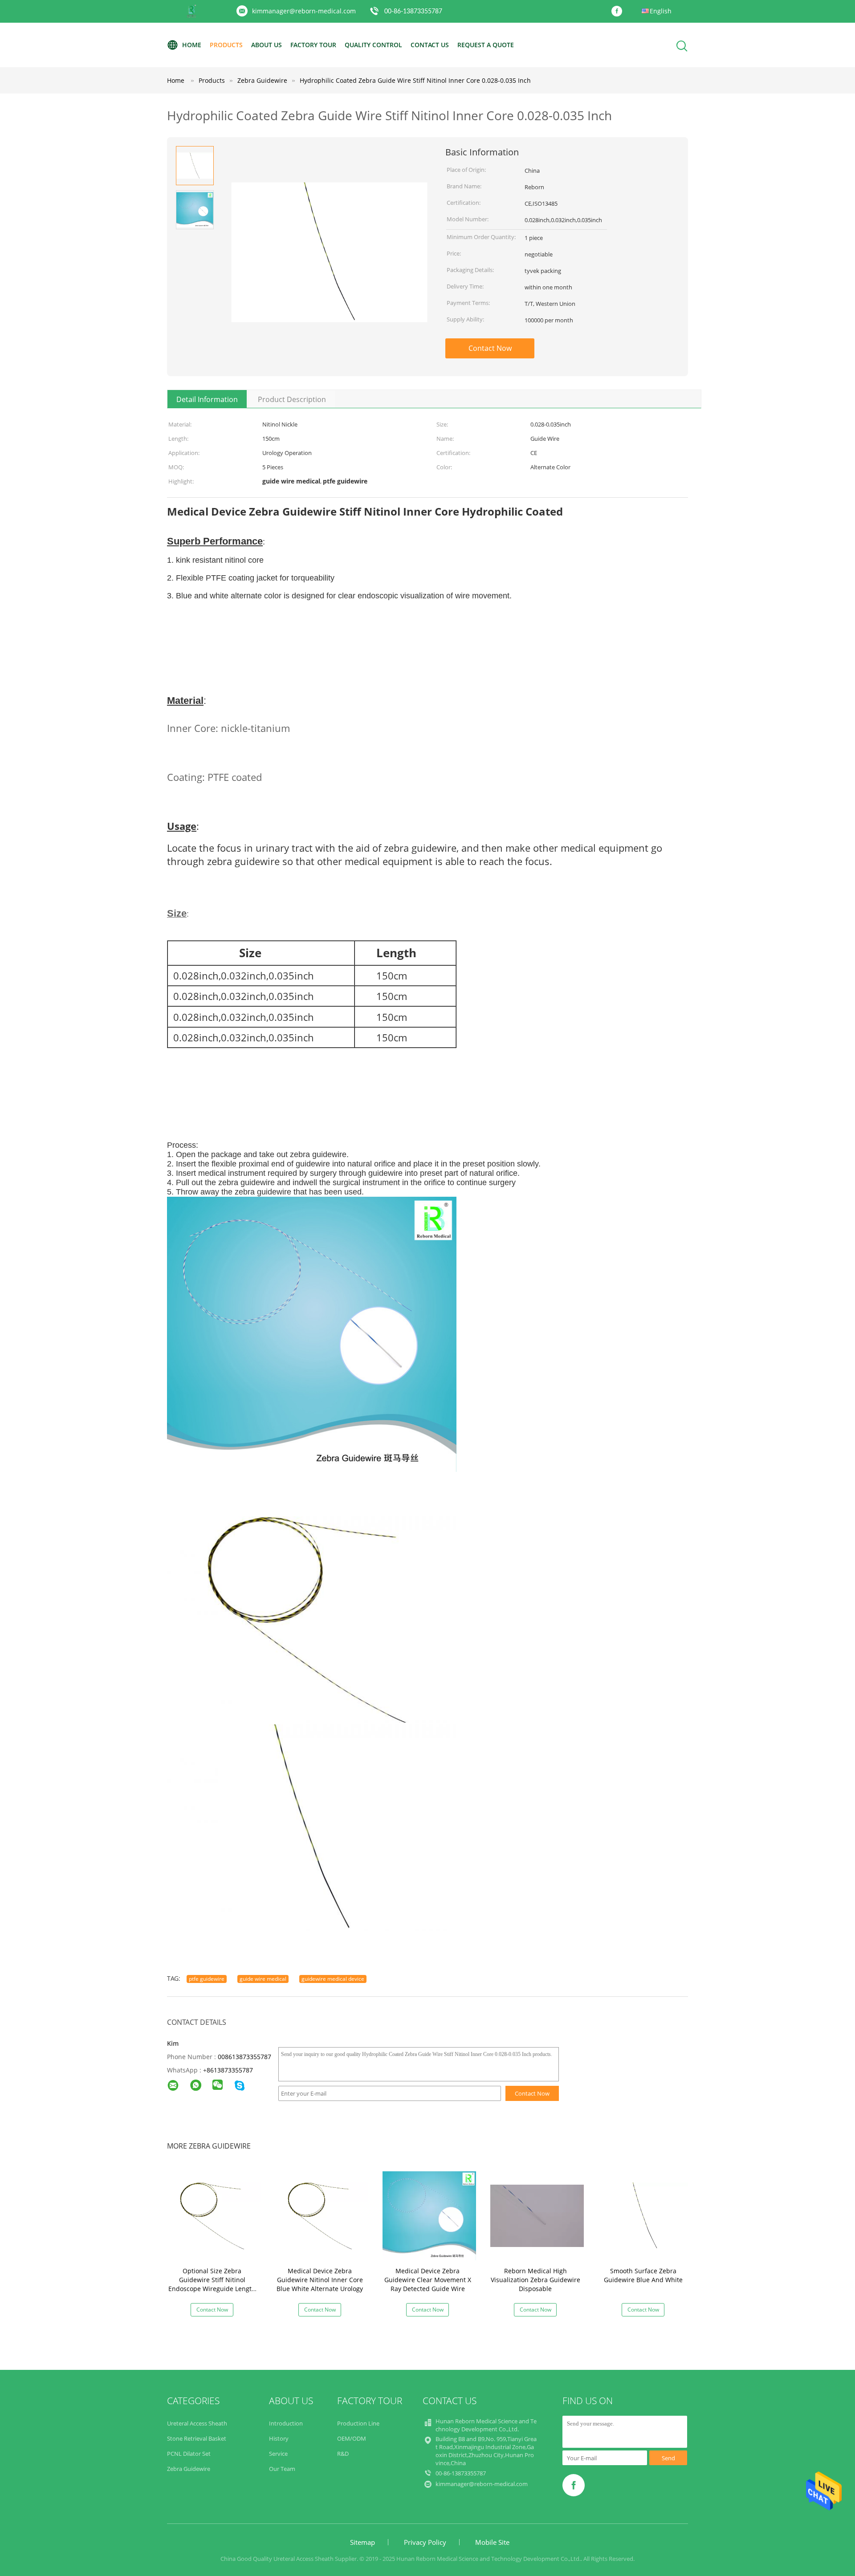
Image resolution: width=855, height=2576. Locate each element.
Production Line (358, 2423)
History (279, 2438)
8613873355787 (230, 2070)
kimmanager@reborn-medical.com (304, 11)
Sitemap (362, 2542)
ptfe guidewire (207, 1979)
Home (192, 45)
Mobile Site (492, 2542)
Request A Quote (486, 45)
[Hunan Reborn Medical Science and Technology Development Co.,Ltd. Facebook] (619, 12)
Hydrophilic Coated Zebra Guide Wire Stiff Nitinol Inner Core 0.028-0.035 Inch (415, 80)
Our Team (282, 2469)
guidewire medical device (333, 1979)
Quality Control (373, 45)
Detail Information (207, 399)
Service (278, 2454)
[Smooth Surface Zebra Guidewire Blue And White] (645, 2215)
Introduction (286, 2423)
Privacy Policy (425, 2542)
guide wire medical (263, 1979)
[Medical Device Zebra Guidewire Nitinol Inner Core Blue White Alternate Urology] (322, 2215)
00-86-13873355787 (413, 12)
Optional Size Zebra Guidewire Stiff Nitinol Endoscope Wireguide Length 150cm (212, 2284)
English (661, 11)
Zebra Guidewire (189, 2469)
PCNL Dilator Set (189, 2454)
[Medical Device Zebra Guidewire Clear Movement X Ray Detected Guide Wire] (429, 2215)
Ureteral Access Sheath (197, 2423)
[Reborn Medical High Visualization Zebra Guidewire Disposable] (537, 2215)
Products (226, 45)
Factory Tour (313, 45)
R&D (343, 2454)
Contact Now (490, 348)
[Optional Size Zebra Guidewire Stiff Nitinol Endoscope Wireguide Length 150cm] (214, 2215)
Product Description (292, 399)
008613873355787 (244, 2057)
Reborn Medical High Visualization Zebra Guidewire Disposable (535, 2280)
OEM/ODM (352, 2438)
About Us (267, 45)
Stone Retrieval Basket (197, 2438)
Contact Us (430, 45)
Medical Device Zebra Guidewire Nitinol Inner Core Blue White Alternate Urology (320, 2280)
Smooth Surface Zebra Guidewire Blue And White (643, 2275)
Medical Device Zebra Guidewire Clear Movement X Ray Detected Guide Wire (428, 2280)
